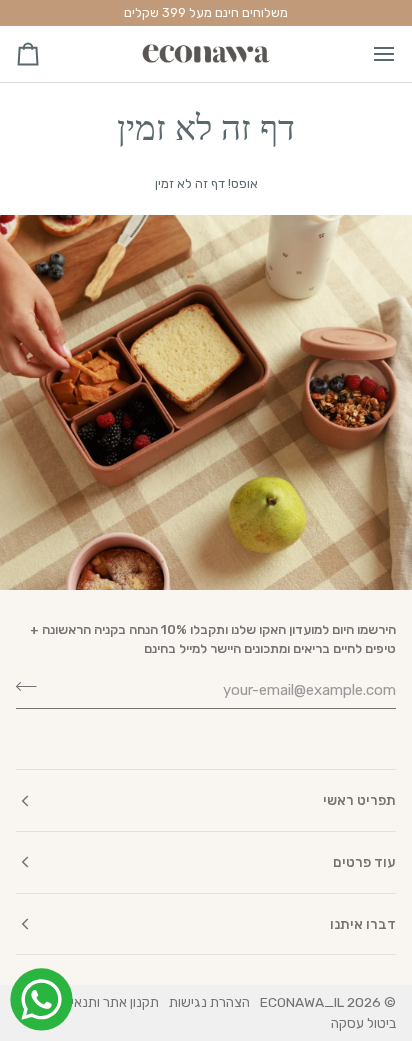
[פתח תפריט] (366, 54)
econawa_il (302, 1002)
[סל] (46, 54)
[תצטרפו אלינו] (32, 687)
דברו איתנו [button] (363, 924)
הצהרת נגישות (209, 1002)
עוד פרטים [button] (364, 862)
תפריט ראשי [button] (359, 800)
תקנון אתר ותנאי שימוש (96, 1002)
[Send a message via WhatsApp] (41, 999)
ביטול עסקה (363, 1023)
